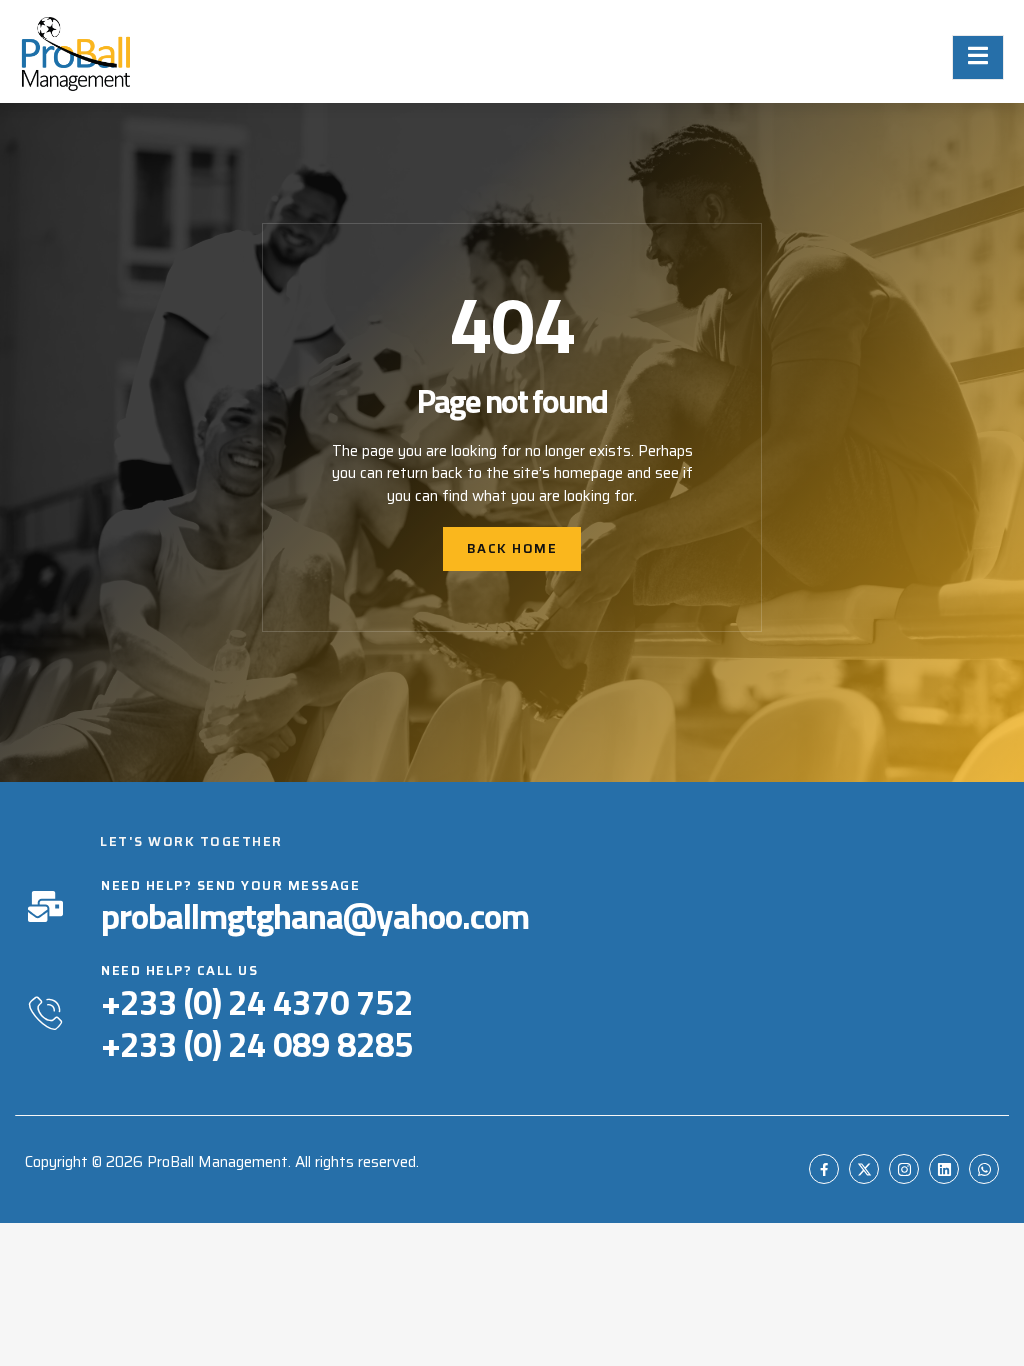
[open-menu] (978, 57)
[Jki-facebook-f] (824, 1169)
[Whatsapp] (984, 1169)
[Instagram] (904, 1169)
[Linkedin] (944, 1169)
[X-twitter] (864, 1169)
